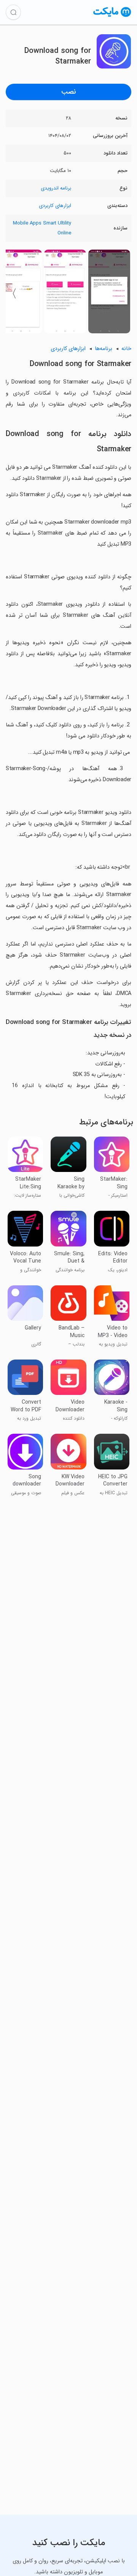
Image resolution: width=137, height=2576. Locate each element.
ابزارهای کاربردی (55, 206)
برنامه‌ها (104, 349)
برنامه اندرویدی (56, 188)
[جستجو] (13, 12)
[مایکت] (112, 17)
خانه (126, 349)
